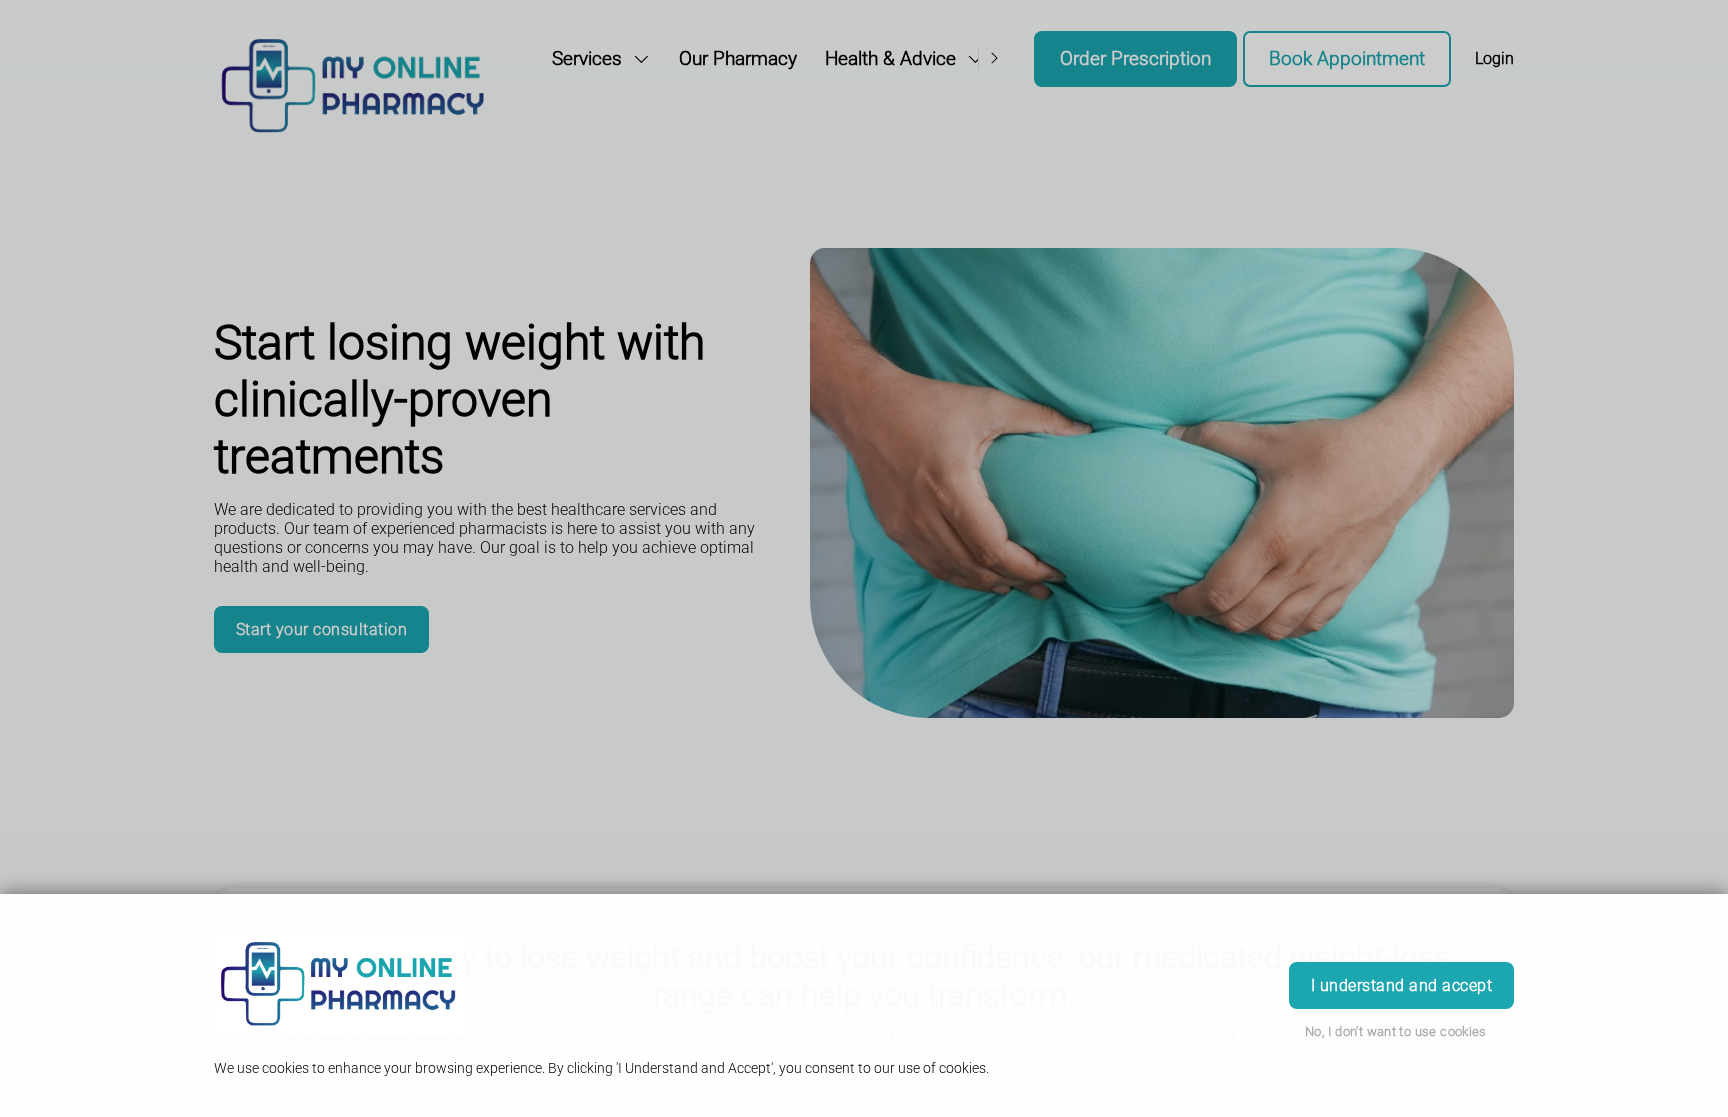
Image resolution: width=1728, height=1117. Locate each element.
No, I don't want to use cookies (1396, 1031)
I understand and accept (1401, 985)
